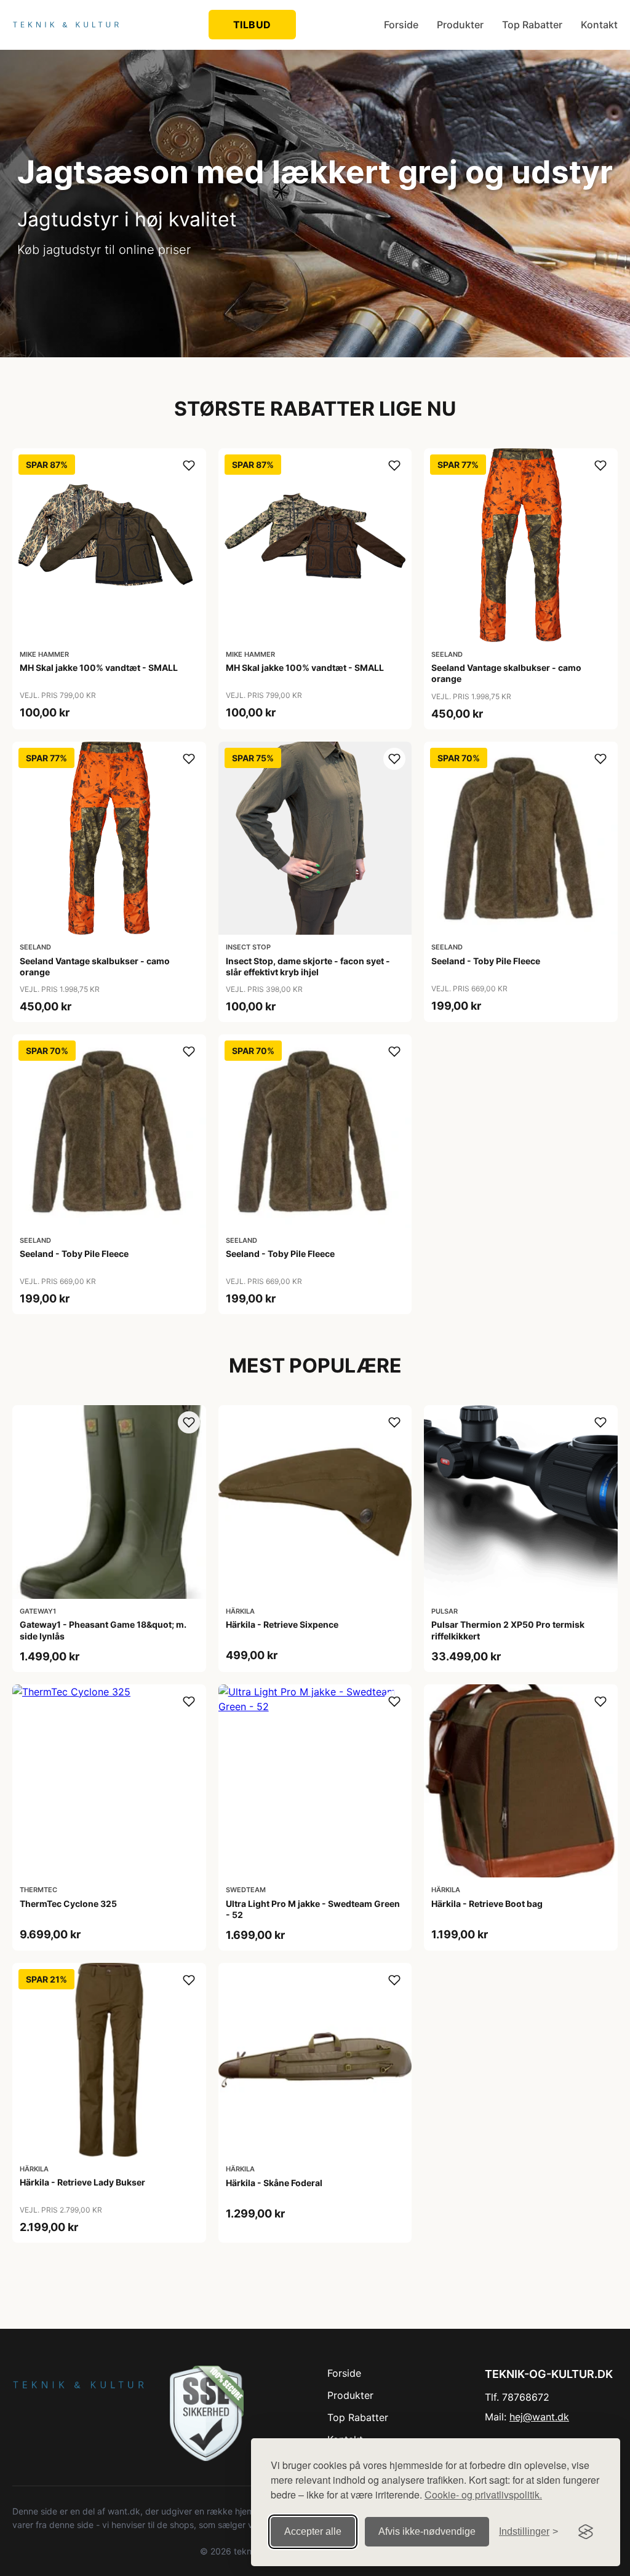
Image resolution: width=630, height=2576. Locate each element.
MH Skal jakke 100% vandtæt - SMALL (99, 668)
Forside (401, 25)
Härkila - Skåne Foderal (274, 2183)
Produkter (460, 25)
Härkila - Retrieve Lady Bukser (82, 2182)
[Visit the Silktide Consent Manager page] (586, 2532)
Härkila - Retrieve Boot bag (487, 1904)
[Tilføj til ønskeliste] (189, 466)
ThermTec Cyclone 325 (68, 1904)
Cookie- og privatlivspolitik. (483, 2495)
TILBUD (252, 25)
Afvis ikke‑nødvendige (427, 2531)
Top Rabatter (532, 25)
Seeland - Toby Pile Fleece (486, 961)
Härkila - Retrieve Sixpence (282, 1624)
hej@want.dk (539, 2417)
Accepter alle (313, 2531)
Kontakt (599, 25)
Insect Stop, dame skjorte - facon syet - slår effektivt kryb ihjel (308, 966)
